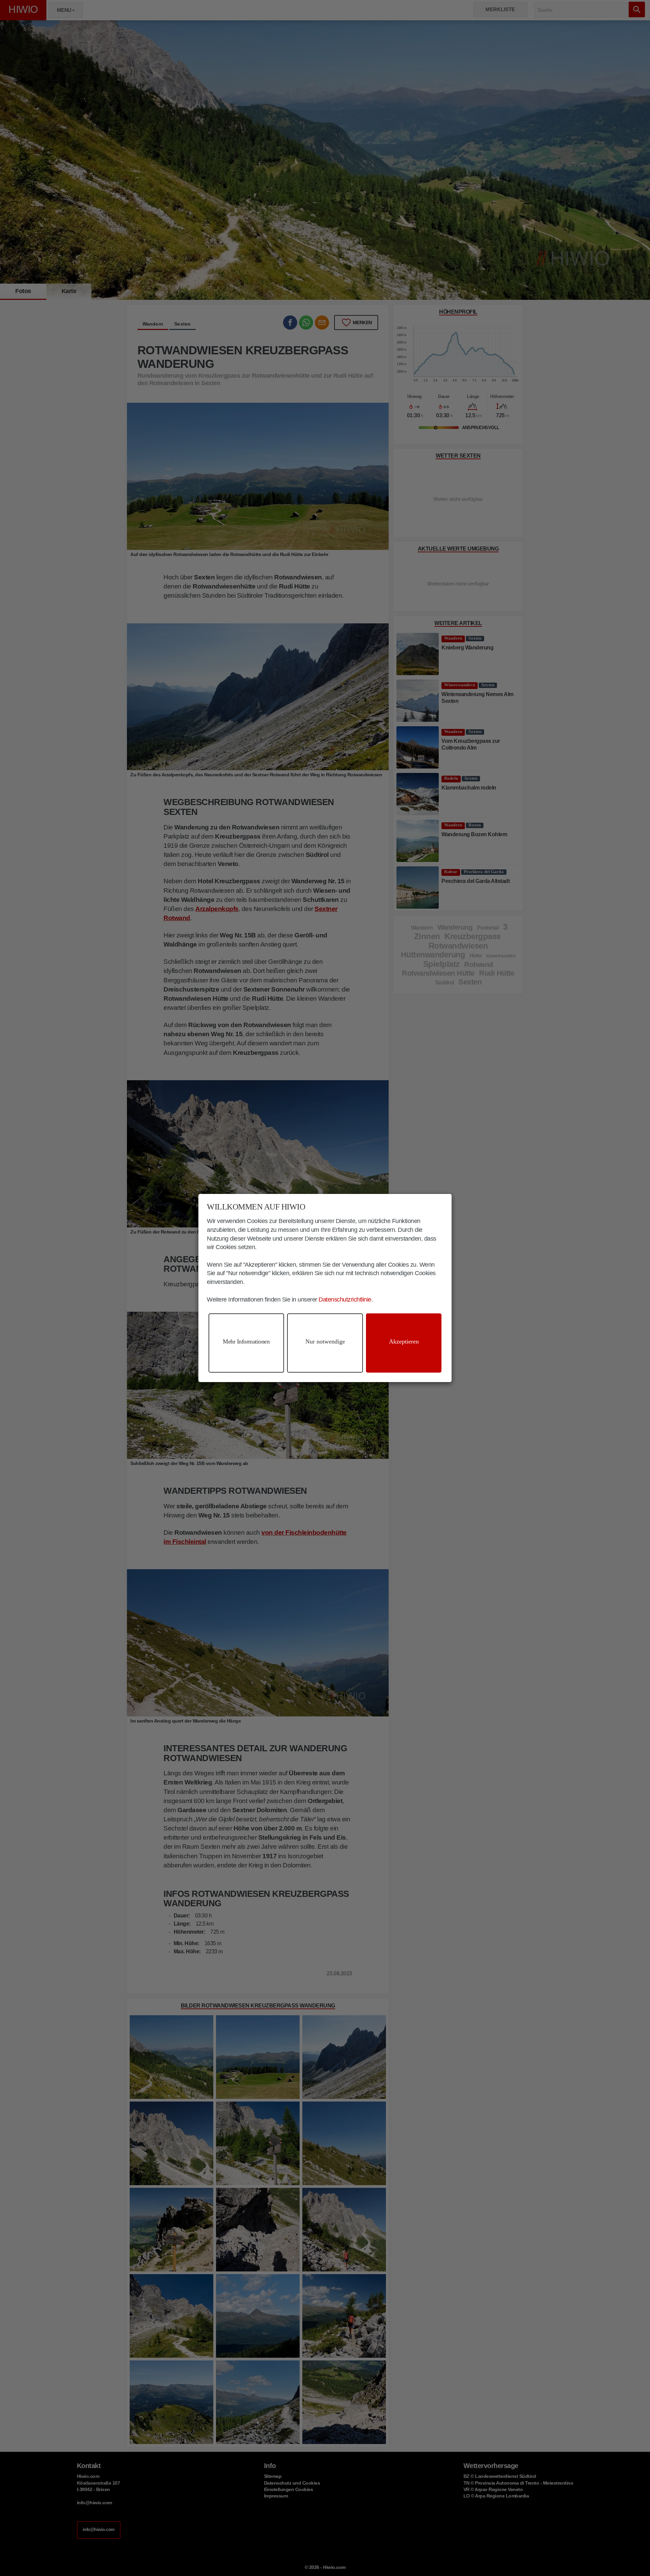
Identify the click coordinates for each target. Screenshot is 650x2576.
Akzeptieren (404, 1341)
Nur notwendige (325, 1341)
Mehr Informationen (246, 1341)
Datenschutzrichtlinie (345, 1300)
